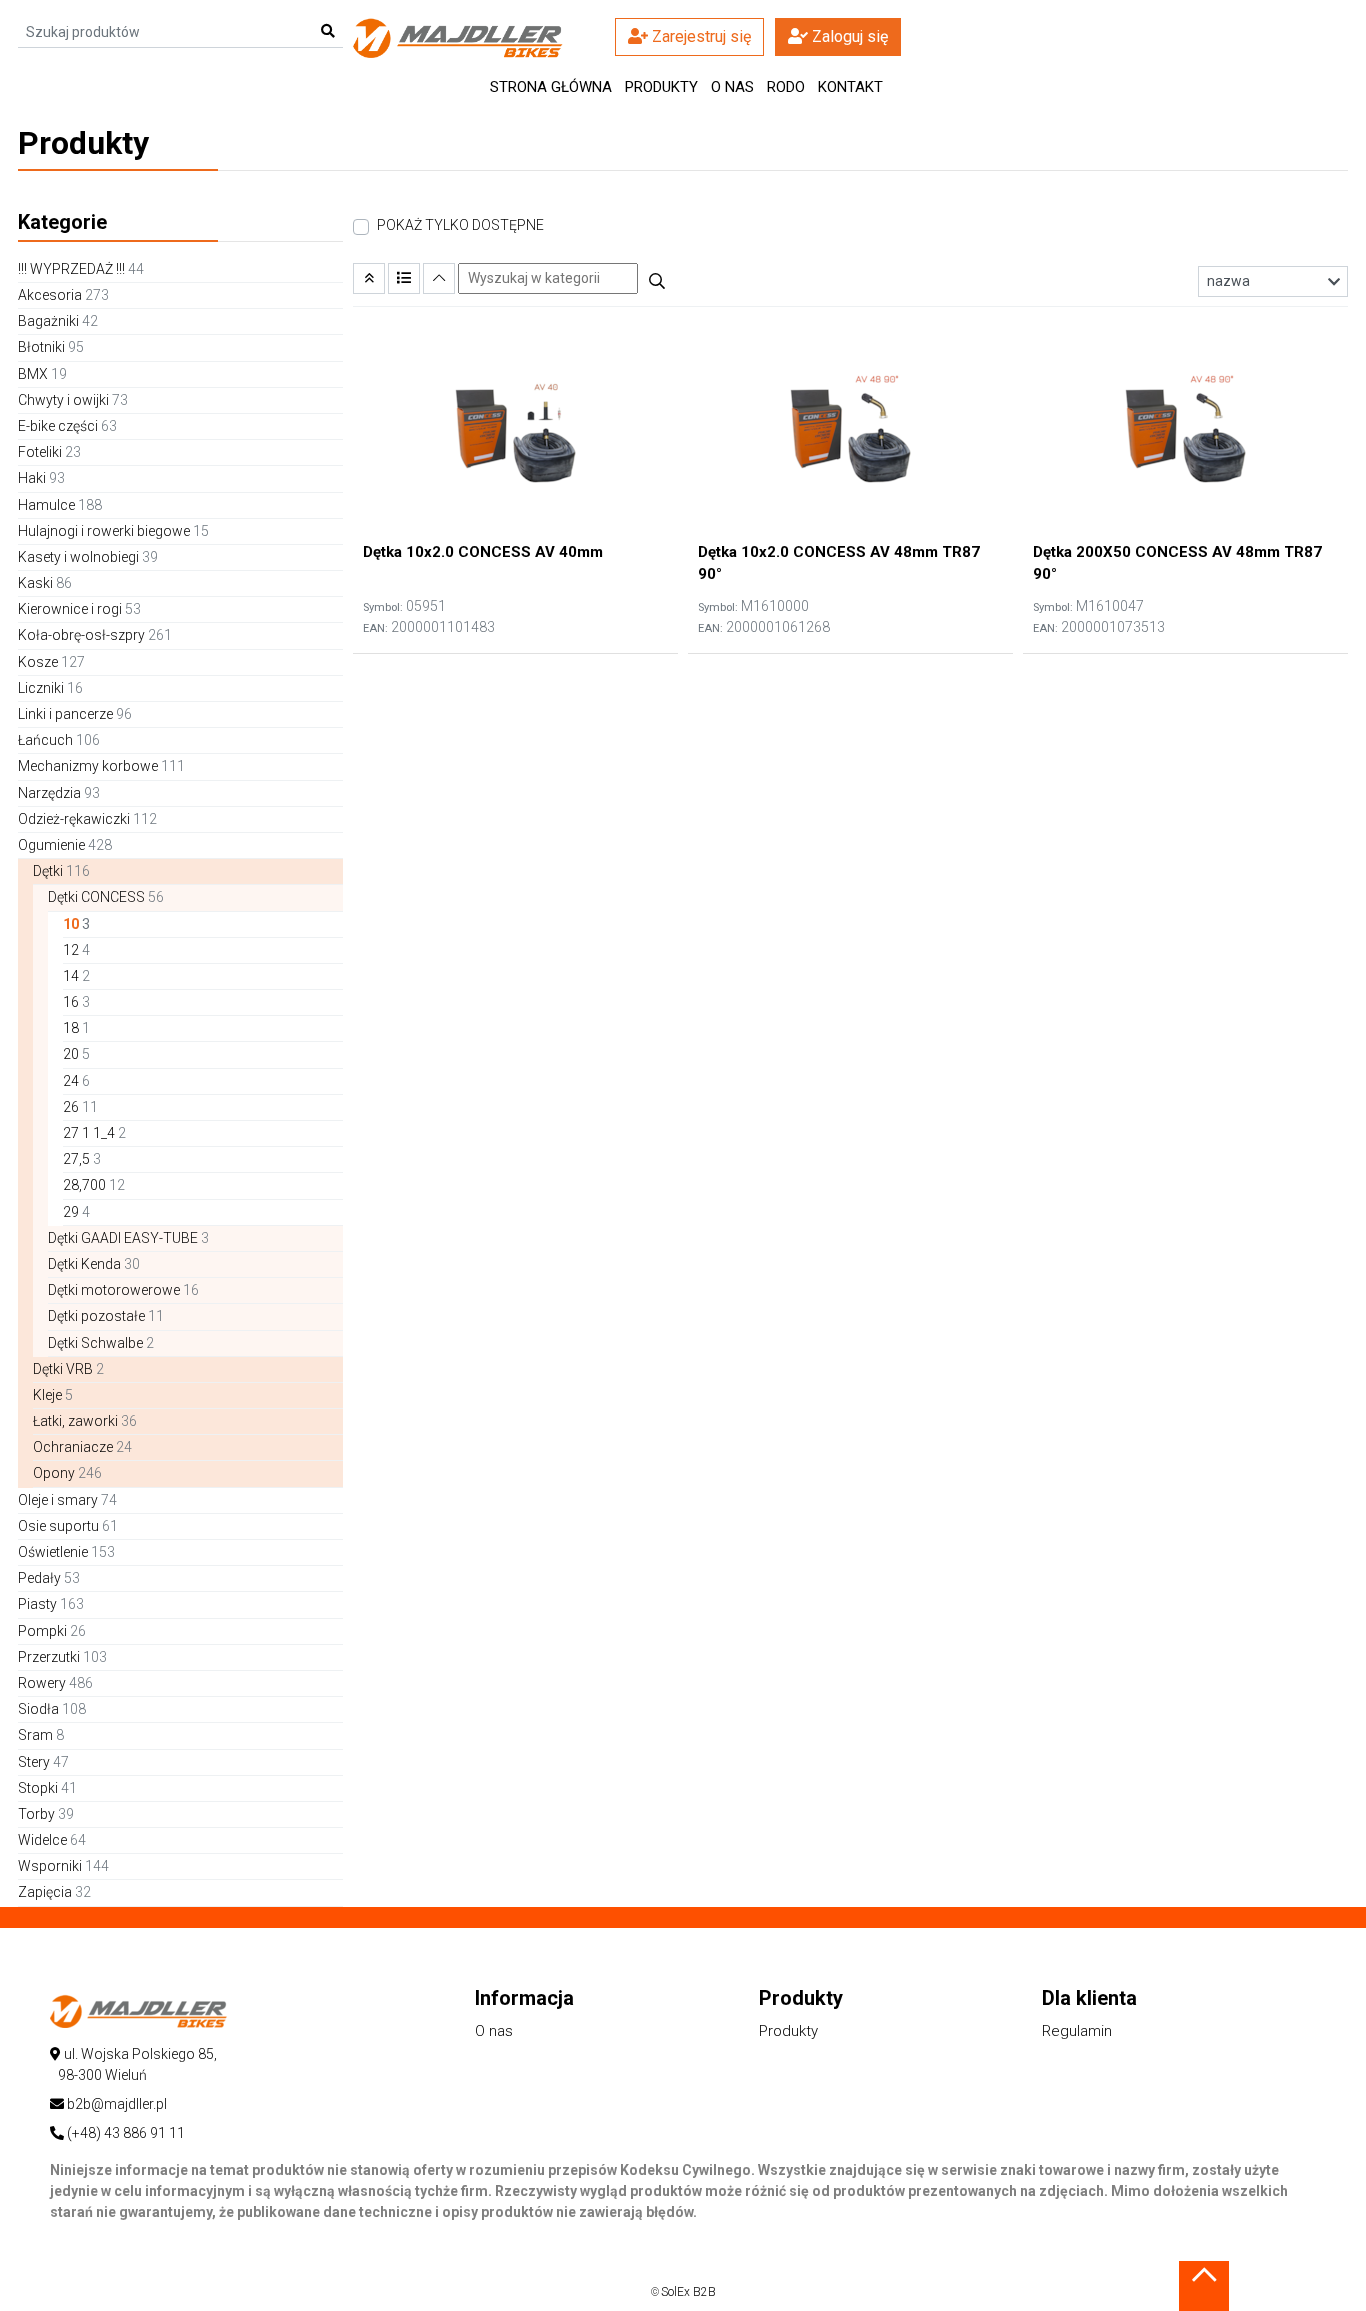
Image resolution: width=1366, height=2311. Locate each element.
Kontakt (850, 87)
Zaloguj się (848, 36)
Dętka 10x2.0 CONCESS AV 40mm (483, 552)
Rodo (786, 87)
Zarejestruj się (699, 36)
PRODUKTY (661, 87)
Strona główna (551, 87)
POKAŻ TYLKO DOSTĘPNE (460, 225)
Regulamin (1077, 2031)
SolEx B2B (688, 2292)
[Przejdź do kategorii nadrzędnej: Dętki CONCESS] (369, 278)
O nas (732, 87)
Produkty (788, 2031)
